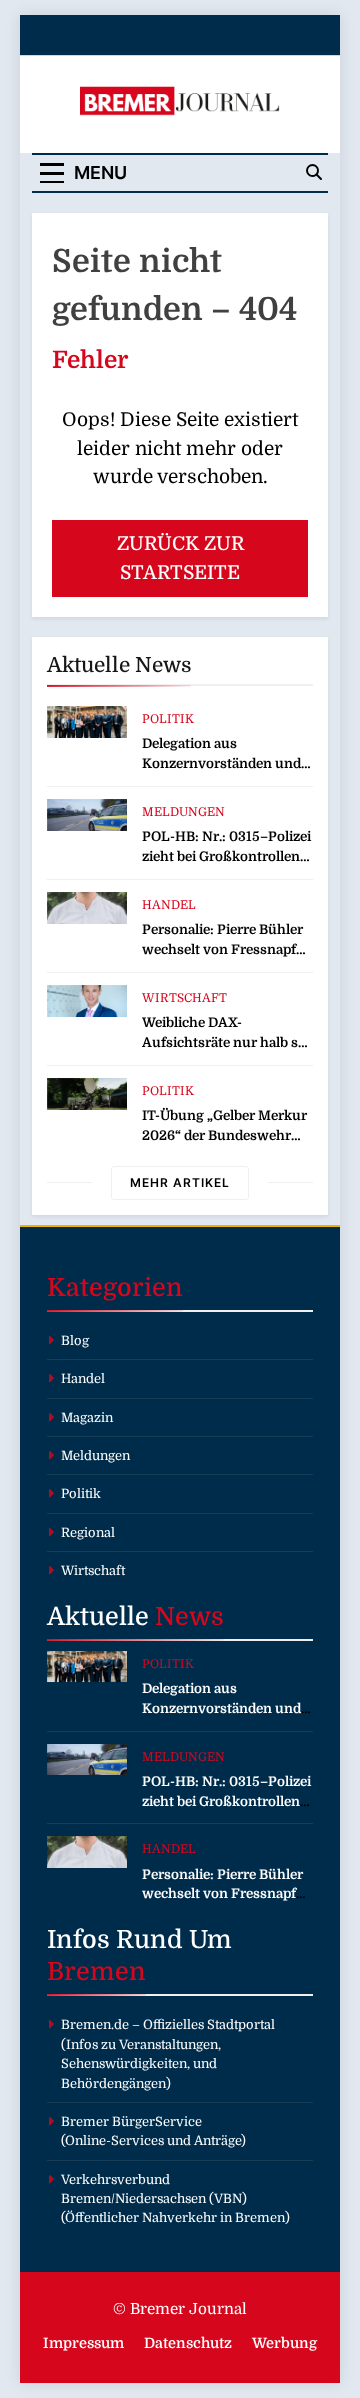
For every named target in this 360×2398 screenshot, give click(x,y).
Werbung (284, 2343)
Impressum (83, 2343)
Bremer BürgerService (131, 2121)
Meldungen (183, 812)
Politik (168, 719)
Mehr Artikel (180, 1182)
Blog (75, 1340)
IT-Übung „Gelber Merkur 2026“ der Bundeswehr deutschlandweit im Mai (224, 1135)
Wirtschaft (184, 998)
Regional (88, 1532)
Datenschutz (188, 2343)
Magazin (87, 1417)
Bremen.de (95, 2024)
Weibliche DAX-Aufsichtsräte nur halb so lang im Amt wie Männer (224, 1042)
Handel (169, 905)
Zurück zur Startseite (180, 558)
